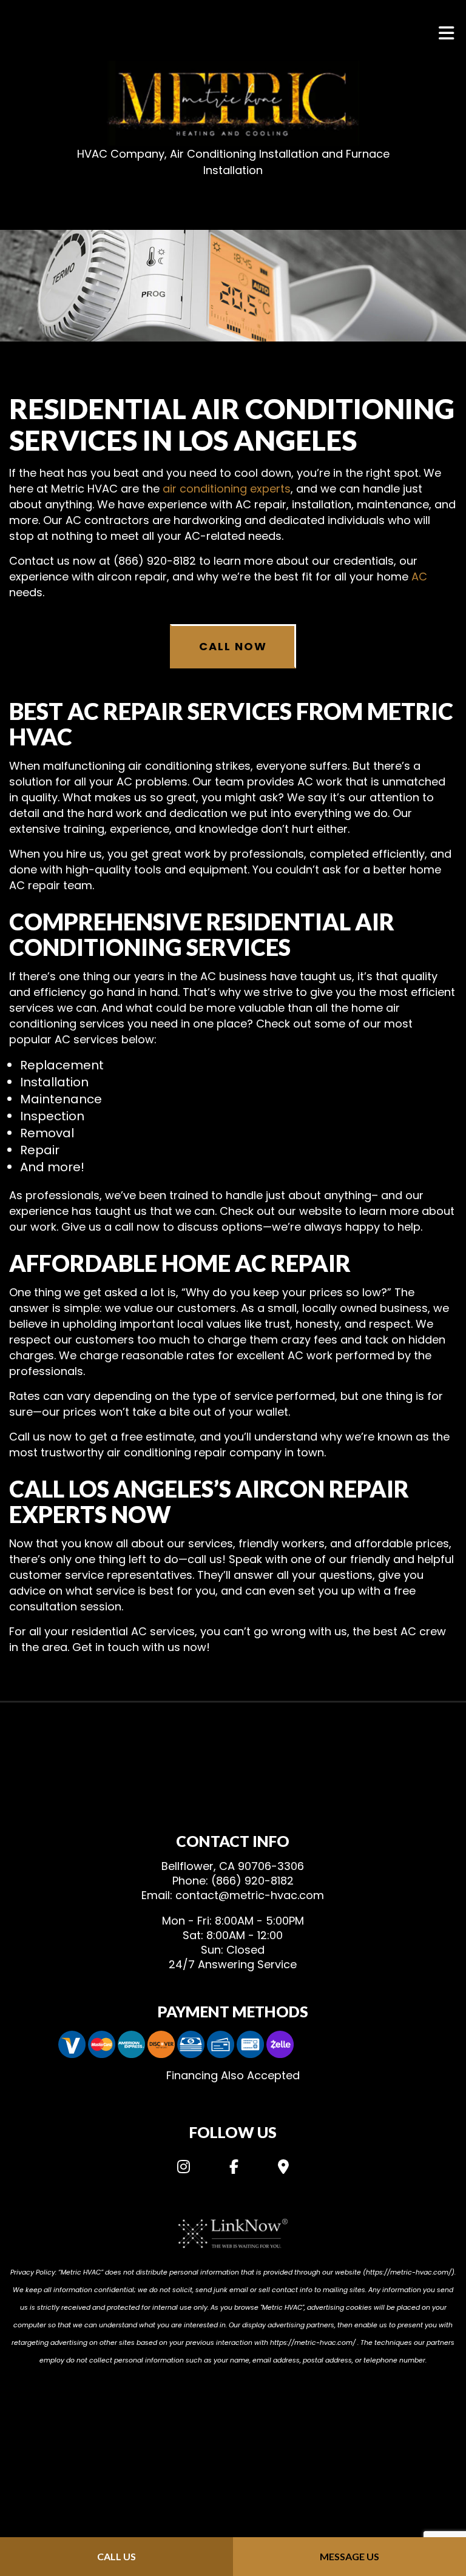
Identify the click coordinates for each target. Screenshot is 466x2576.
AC (419, 577)
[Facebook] (234, 2169)
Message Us (349, 2556)
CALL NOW (233, 646)
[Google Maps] (283, 2169)
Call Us (116, 2556)
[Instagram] (184, 2169)
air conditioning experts (227, 489)
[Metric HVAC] (233, 103)
